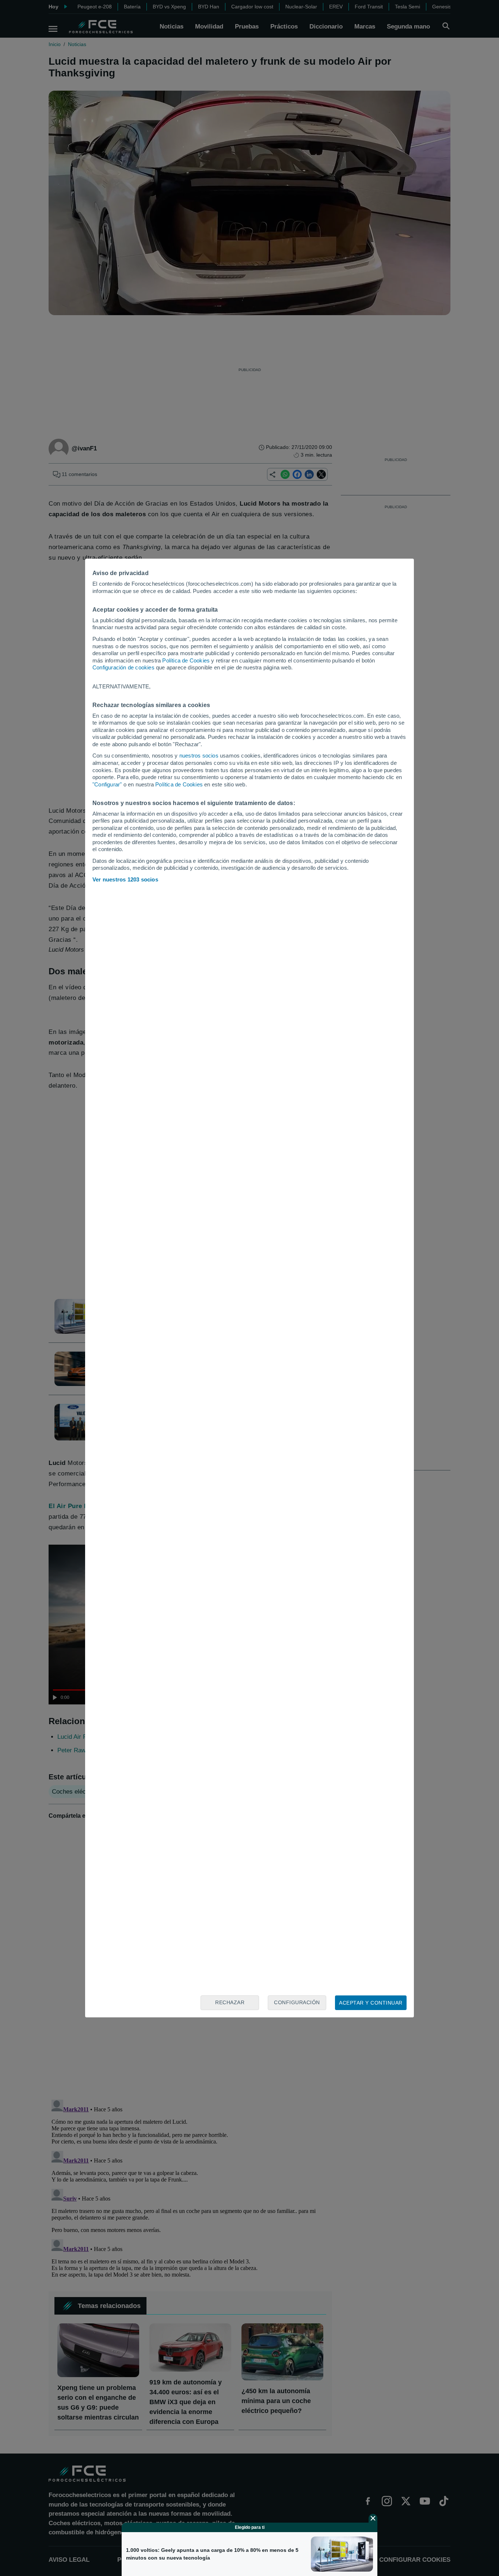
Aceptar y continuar (371, 2003)
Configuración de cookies (123, 667)
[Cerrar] (373, 2518)
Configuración (297, 2002)
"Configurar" (107, 784)
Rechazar (230, 2002)
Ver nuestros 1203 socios (125, 879)
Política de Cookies (186, 660)
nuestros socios (199, 756)
